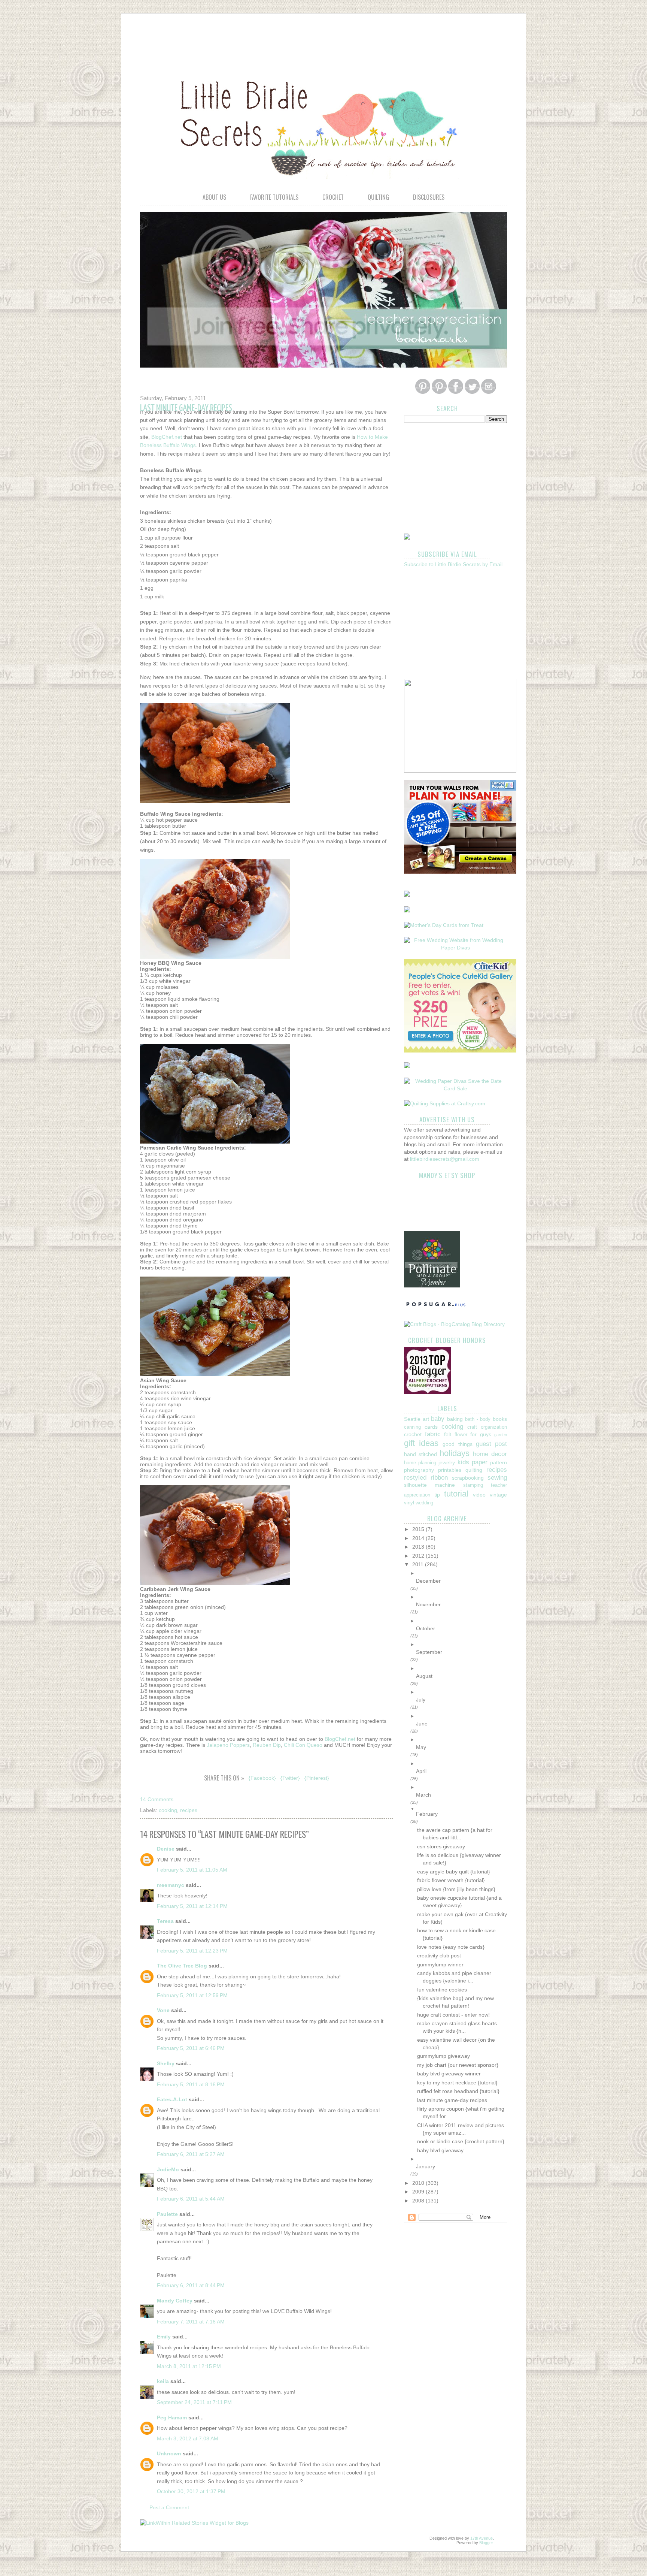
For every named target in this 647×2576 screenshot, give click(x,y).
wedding (424, 1503)
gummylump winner (440, 1965)
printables (450, 1470)
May (421, 1747)
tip (437, 1495)
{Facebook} (262, 1778)
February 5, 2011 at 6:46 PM (191, 2048)
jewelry (447, 1462)
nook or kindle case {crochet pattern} (461, 2141)
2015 (419, 1529)
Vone (163, 2010)
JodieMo (168, 2169)
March (423, 1795)
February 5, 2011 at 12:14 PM (192, 1906)
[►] (461, 1573)
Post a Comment (169, 2507)
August (424, 1676)
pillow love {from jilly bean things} (456, 1889)
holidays (455, 1453)
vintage (498, 1495)
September (429, 1652)
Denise (166, 1849)
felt (448, 1434)
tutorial (456, 1494)
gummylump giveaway (444, 2056)
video (479, 1495)
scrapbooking (468, 1478)
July (421, 1700)
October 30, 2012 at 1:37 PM (191, 2491)
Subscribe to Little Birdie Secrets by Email (453, 564)
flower (461, 1435)
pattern (499, 1462)
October (426, 1628)
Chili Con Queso (303, 1745)
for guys (481, 1434)
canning (412, 1427)
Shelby (166, 2063)
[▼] (461, 1809)
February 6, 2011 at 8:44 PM (191, 2285)
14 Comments (157, 1799)
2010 (419, 2183)
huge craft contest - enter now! (453, 2015)
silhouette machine (429, 1485)
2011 (419, 1564)
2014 (419, 1538)
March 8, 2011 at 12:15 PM (189, 2366)
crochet (333, 197)
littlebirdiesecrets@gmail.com (445, 1159)
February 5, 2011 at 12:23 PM (192, 1951)
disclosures (429, 197)
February (427, 1814)
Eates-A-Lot (172, 2099)
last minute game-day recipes (452, 2100)
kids (463, 1462)
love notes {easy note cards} (451, 1947)
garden (501, 1435)
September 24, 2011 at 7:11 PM (194, 2402)
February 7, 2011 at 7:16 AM (191, 2322)
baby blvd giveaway (440, 2150)
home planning (420, 1463)
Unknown (169, 2453)
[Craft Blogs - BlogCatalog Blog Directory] (454, 1324)
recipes (189, 1810)
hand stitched (420, 1454)
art (426, 1419)
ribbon (439, 1478)
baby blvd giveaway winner (449, 2074)
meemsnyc (171, 1885)
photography (419, 1470)
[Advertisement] (323, 40)
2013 (419, 1547)
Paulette (167, 2214)
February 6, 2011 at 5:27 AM (191, 2154)
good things (457, 1444)
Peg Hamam (172, 2418)
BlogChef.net (167, 437)
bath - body (478, 1419)
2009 (419, 2192)
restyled (415, 1478)
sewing (497, 1478)
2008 (419, 2201)
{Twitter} (290, 1778)
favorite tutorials (274, 197)
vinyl (409, 1503)
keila (163, 2381)
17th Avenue (482, 2538)
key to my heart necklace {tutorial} (457, 2083)
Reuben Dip (267, 1745)
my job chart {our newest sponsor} (458, 2065)
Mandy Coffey (175, 2301)
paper (480, 1462)
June (422, 1724)
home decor (490, 1454)
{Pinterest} (317, 1778)
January (426, 2166)
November (428, 1604)
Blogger (486, 2543)
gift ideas (421, 1443)
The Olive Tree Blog (182, 1966)
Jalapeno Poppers (228, 1745)
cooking (168, 1810)
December (428, 1581)
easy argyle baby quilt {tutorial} (454, 1872)
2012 (419, 1556)
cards (431, 1427)
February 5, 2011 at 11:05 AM (192, 1870)
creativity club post (439, 1956)
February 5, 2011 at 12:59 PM (192, 1995)
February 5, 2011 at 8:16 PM (191, 2084)
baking (455, 1419)
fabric (433, 1434)
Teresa (165, 1921)
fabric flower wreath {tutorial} (451, 1880)
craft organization (487, 1427)
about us (214, 197)
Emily (164, 2337)
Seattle (412, 1419)
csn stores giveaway (441, 1846)
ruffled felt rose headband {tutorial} (458, 2091)
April (421, 1771)
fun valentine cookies (442, 1990)
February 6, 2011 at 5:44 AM (191, 2199)
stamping (473, 1485)
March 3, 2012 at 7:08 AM (188, 2438)
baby (438, 1419)
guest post (491, 1444)
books (500, 1419)
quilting (378, 197)
